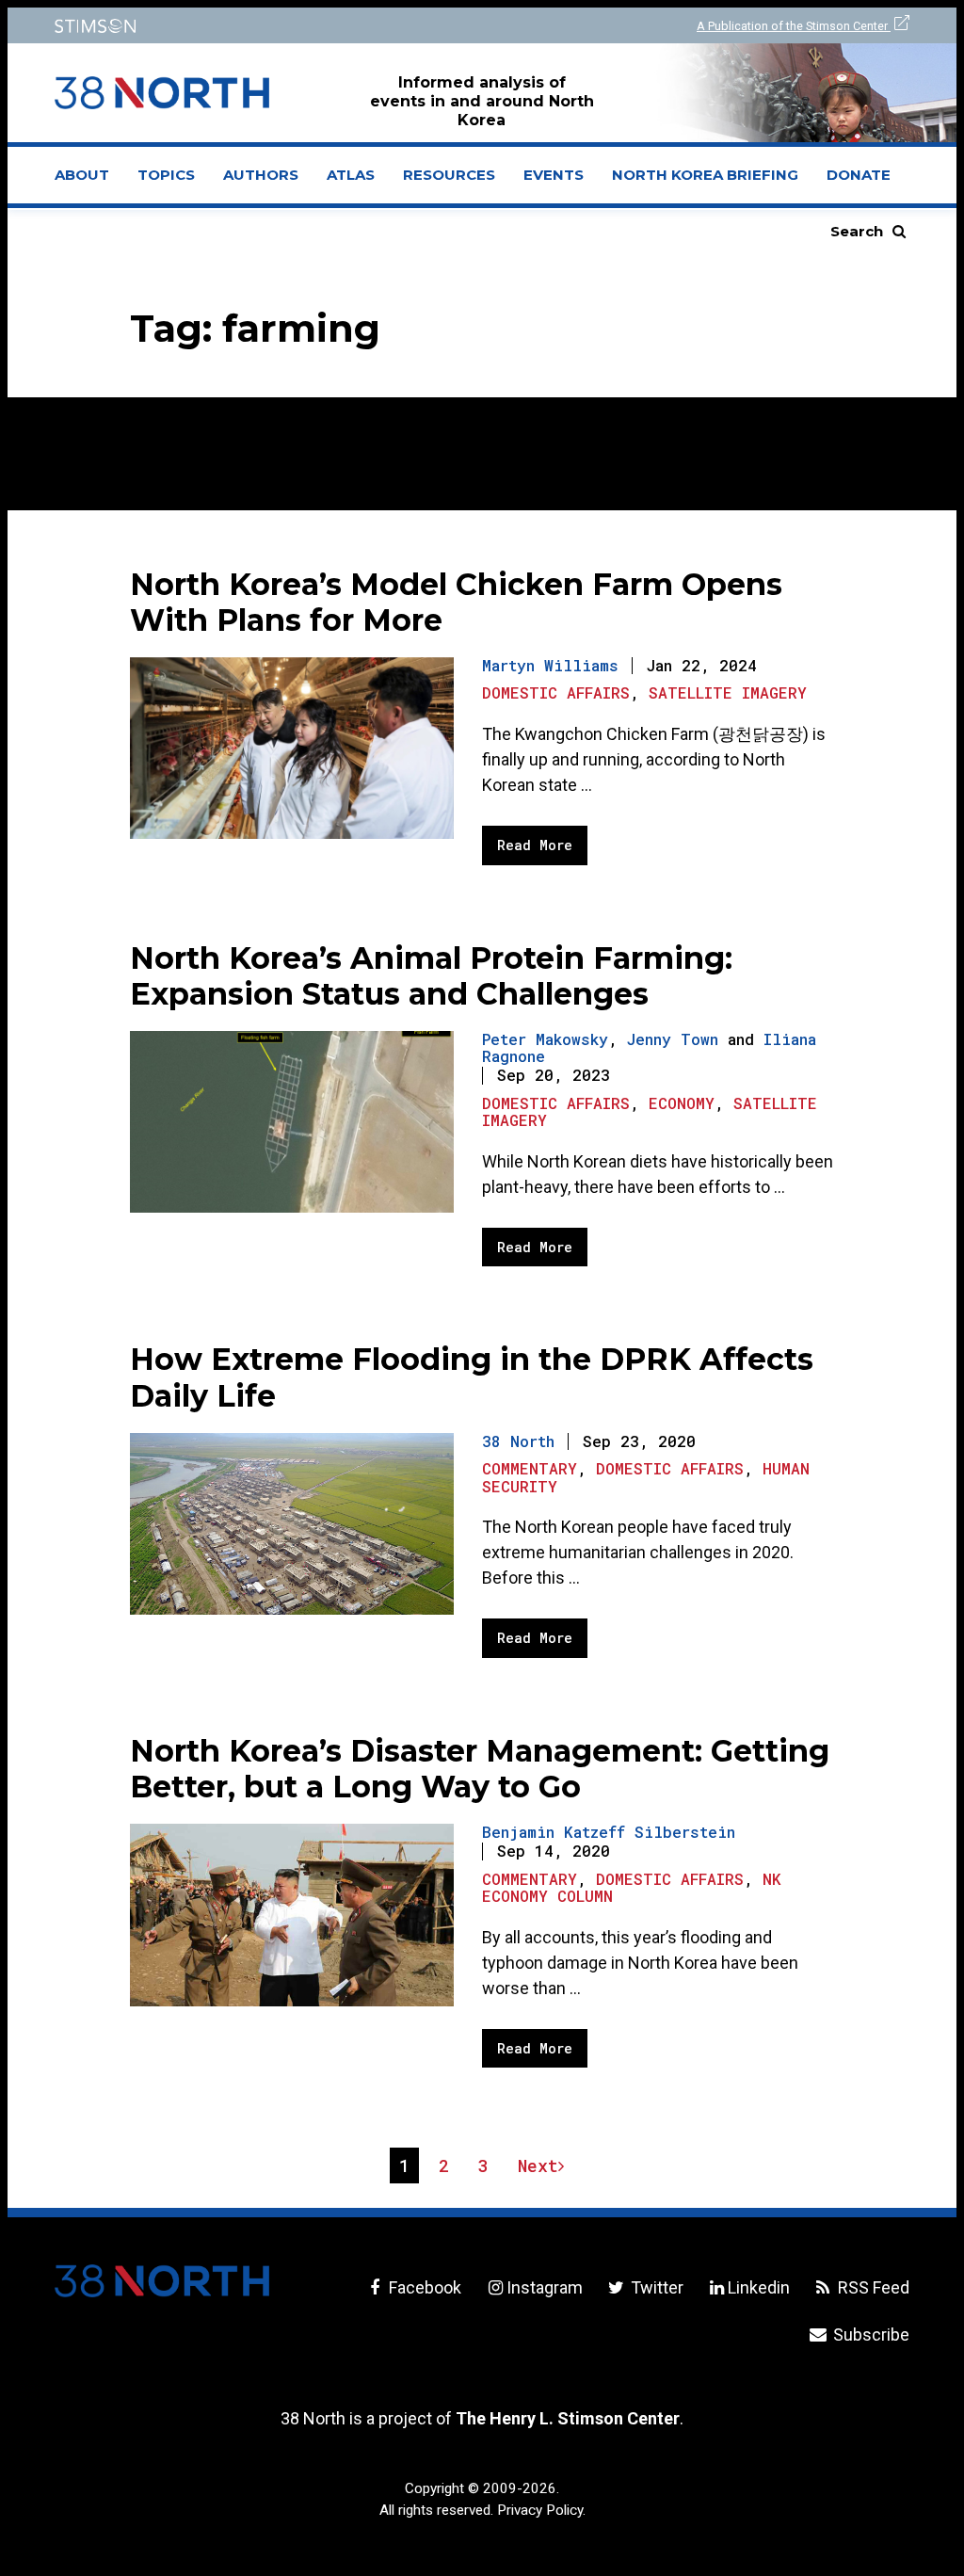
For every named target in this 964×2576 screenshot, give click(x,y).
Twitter (655, 2287)
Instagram (544, 2287)
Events (554, 175)
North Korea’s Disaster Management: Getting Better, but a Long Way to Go (480, 1769)
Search (857, 231)
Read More (535, 845)
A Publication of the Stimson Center (794, 26)
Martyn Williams (550, 665)
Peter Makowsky (545, 1039)
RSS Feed (872, 2287)
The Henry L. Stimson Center (568, 2418)
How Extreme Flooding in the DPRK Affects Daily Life (472, 1377)
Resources (449, 175)
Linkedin (759, 2287)
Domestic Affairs (556, 692)
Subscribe (869, 2334)
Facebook (423, 2287)
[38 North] (162, 2281)
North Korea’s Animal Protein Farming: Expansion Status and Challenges (431, 976)
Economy (682, 1103)
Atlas (351, 175)
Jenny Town (673, 1039)
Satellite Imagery (728, 692)
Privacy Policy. (541, 2510)
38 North (518, 1441)
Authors (261, 175)
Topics (166, 175)
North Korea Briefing (705, 175)
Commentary (530, 1468)
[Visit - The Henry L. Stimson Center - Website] (257, 26)
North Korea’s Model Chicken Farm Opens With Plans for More (456, 602)
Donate (859, 175)
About (89, 181)
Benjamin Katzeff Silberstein (609, 1832)
